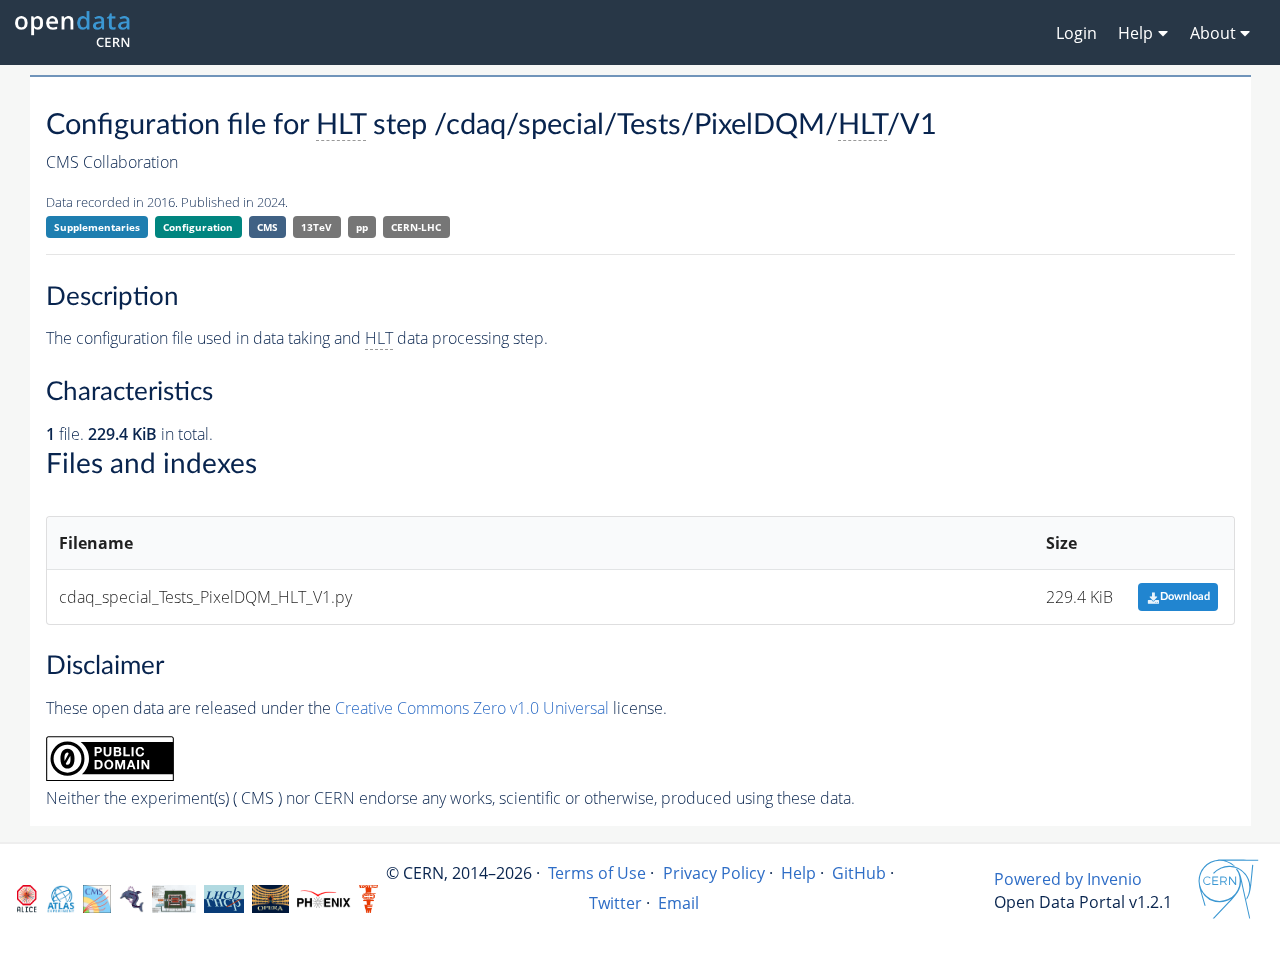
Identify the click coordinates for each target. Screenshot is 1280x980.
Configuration (198, 227)
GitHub (859, 873)
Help (798, 873)
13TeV (316, 227)
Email (678, 903)
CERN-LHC (416, 227)
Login (1076, 33)
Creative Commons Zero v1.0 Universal (472, 708)
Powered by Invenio (1068, 879)
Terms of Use (597, 873)
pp (362, 227)
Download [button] (1185, 596)
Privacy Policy (714, 873)
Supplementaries (97, 227)
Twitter (615, 903)
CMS (267, 227)
